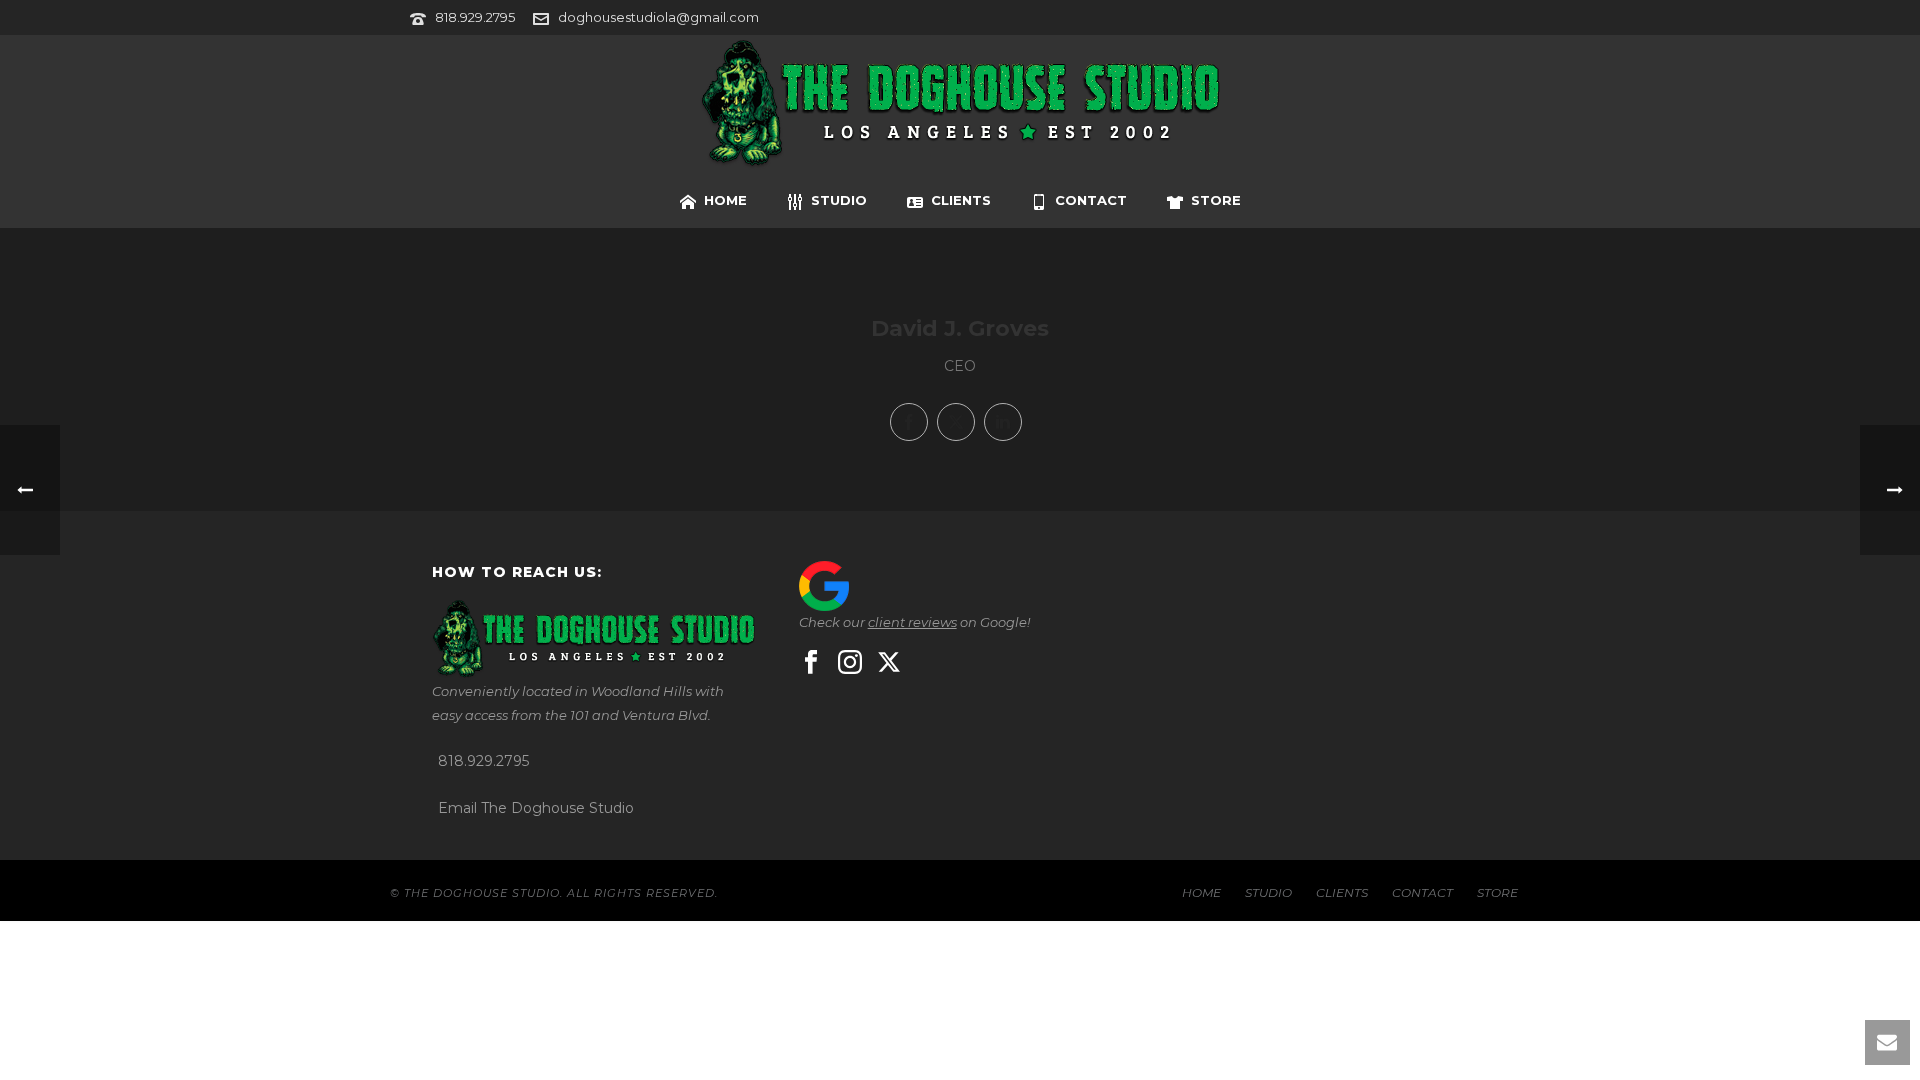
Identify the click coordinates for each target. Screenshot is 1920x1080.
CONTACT (1091, 200)
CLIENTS (961, 200)
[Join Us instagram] (850, 663)
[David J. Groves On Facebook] (909, 422)
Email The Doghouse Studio (536, 808)
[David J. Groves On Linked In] (1003, 422)
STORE (1216, 200)
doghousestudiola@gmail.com (658, 17)
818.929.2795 (475, 17)
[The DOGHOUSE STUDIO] (960, 105)
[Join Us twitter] (889, 663)
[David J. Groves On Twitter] (956, 422)
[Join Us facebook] (811, 663)
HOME (725, 200)
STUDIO (839, 200)
